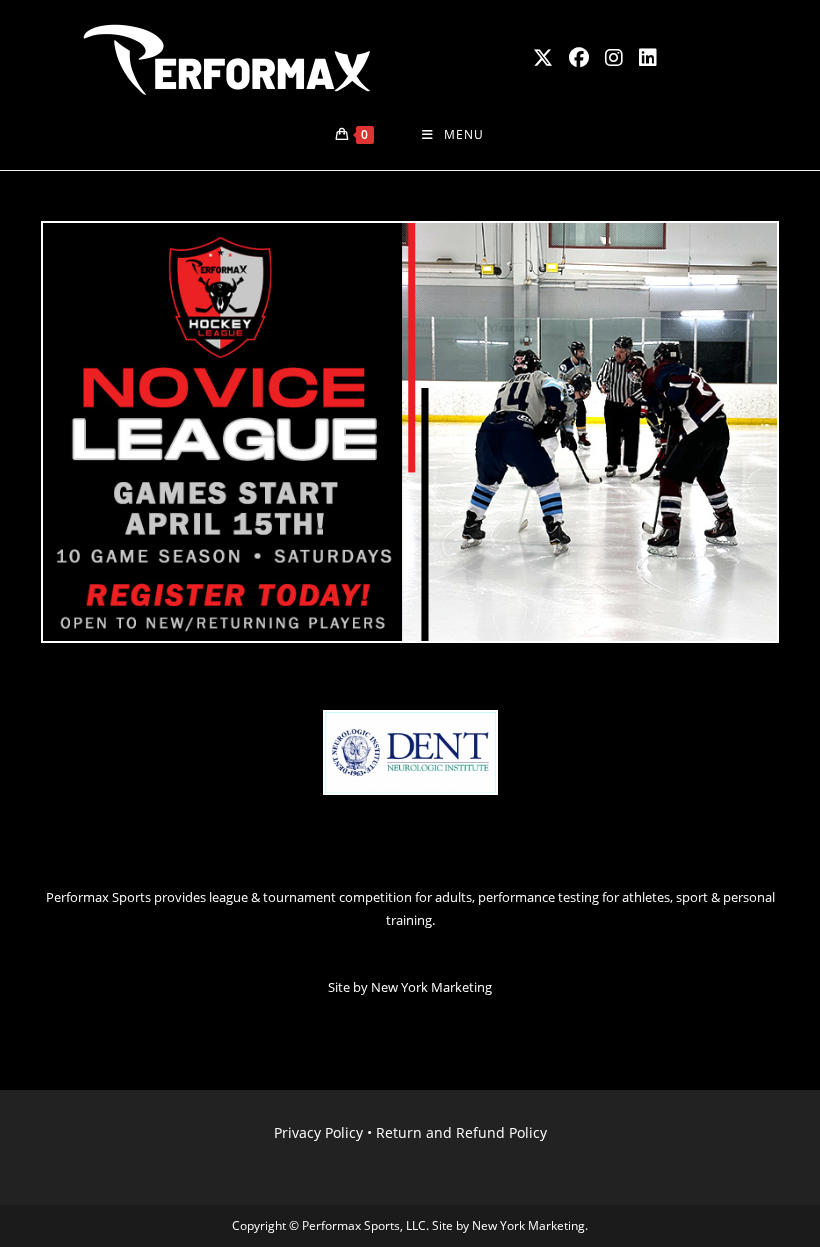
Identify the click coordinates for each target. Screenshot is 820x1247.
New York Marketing (431, 987)
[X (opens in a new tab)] (543, 58)
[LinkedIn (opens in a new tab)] (648, 58)
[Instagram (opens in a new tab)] (614, 58)
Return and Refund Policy (461, 1132)
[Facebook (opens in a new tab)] (579, 58)
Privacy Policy (318, 1132)
